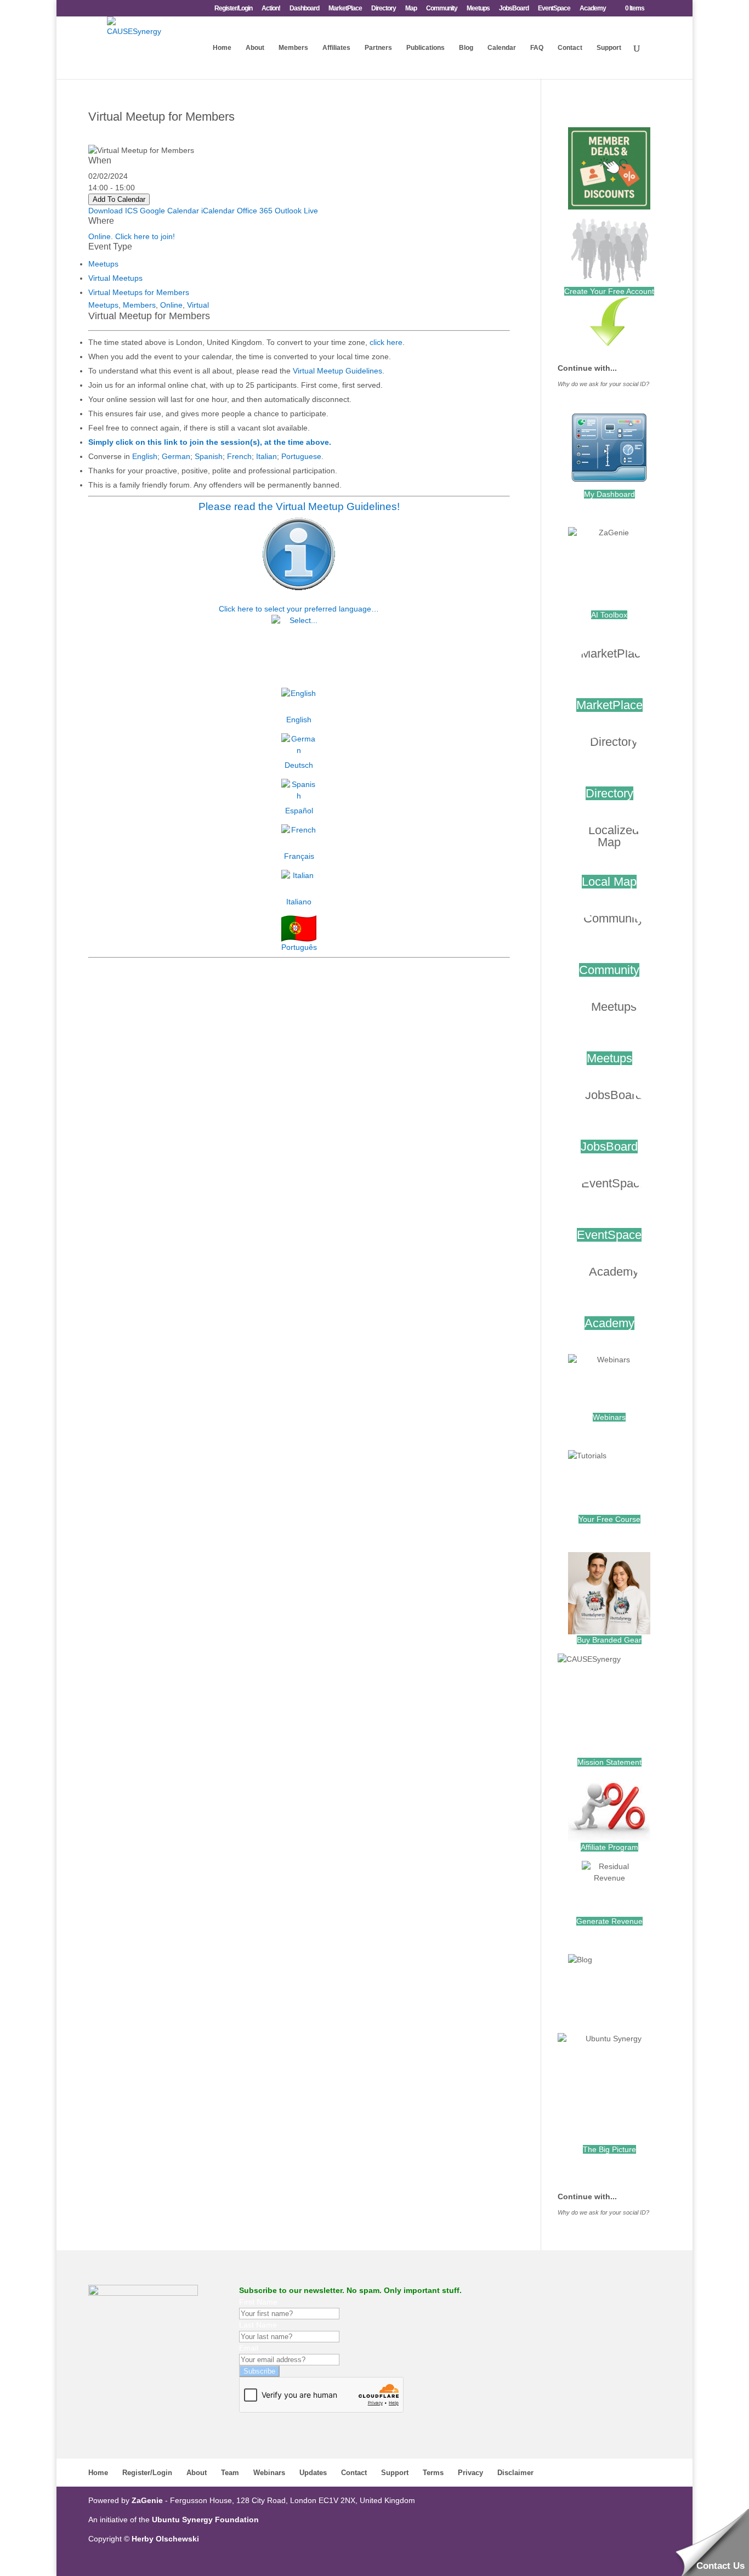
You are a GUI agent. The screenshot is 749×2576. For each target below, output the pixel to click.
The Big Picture (609, 2149)
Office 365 (255, 211)
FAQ (537, 48)
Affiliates (336, 48)
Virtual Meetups (115, 278)
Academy (593, 9)
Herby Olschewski (165, 2539)
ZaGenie (147, 2500)
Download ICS (113, 211)
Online (171, 305)
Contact (570, 48)
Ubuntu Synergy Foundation (205, 2520)
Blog (466, 48)
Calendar (502, 48)
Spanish (209, 456)
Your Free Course (609, 1519)
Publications (425, 48)
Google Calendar (169, 211)
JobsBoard (514, 9)
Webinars (609, 1417)
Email (249, 2348)
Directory (384, 9)
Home (222, 48)
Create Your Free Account (609, 291)
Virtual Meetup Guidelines (337, 371)
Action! (271, 9)
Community (442, 9)
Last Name (258, 2325)
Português (299, 947)
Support (609, 48)
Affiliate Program (609, 1847)
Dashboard (304, 9)
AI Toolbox (609, 615)
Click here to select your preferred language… (299, 609)
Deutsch (299, 765)
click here (386, 342)
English (145, 456)
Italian (266, 456)
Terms (433, 2473)
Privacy (470, 2473)
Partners (378, 48)
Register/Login (233, 9)
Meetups (478, 9)
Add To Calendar (119, 199)
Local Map (609, 882)
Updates (313, 2473)
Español (299, 811)
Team (230, 2473)
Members (293, 48)
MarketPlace (345, 9)
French (239, 456)
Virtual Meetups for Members (139, 292)
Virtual (198, 305)
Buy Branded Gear (609, 1640)
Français (299, 856)
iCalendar (218, 211)
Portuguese (301, 456)
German (176, 456)
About (255, 48)
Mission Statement (609, 1762)
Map (411, 9)
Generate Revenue (609, 1921)
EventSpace (554, 9)
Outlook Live (296, 211)
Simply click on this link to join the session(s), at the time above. (210, 442)
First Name (258, 2302)
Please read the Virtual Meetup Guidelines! (299, 506)
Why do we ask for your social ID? (603, 384)
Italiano (299, 902)
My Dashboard (609, 494)
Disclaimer (515, 2473)
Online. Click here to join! (132, 236)
